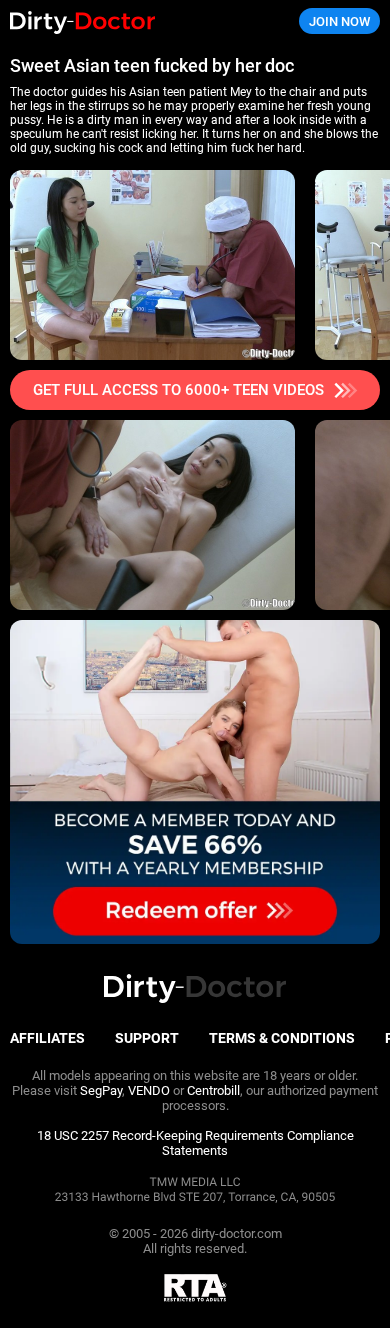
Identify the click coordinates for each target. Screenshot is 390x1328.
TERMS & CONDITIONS (282, 1038)
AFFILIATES (47, 1038)
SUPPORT (147, 1038)
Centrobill (213, 1090)
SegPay (101, 1090)
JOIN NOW (339, 21)
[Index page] (130, 21)
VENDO (149, 1090)
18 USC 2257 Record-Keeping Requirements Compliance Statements (195, 1143)
